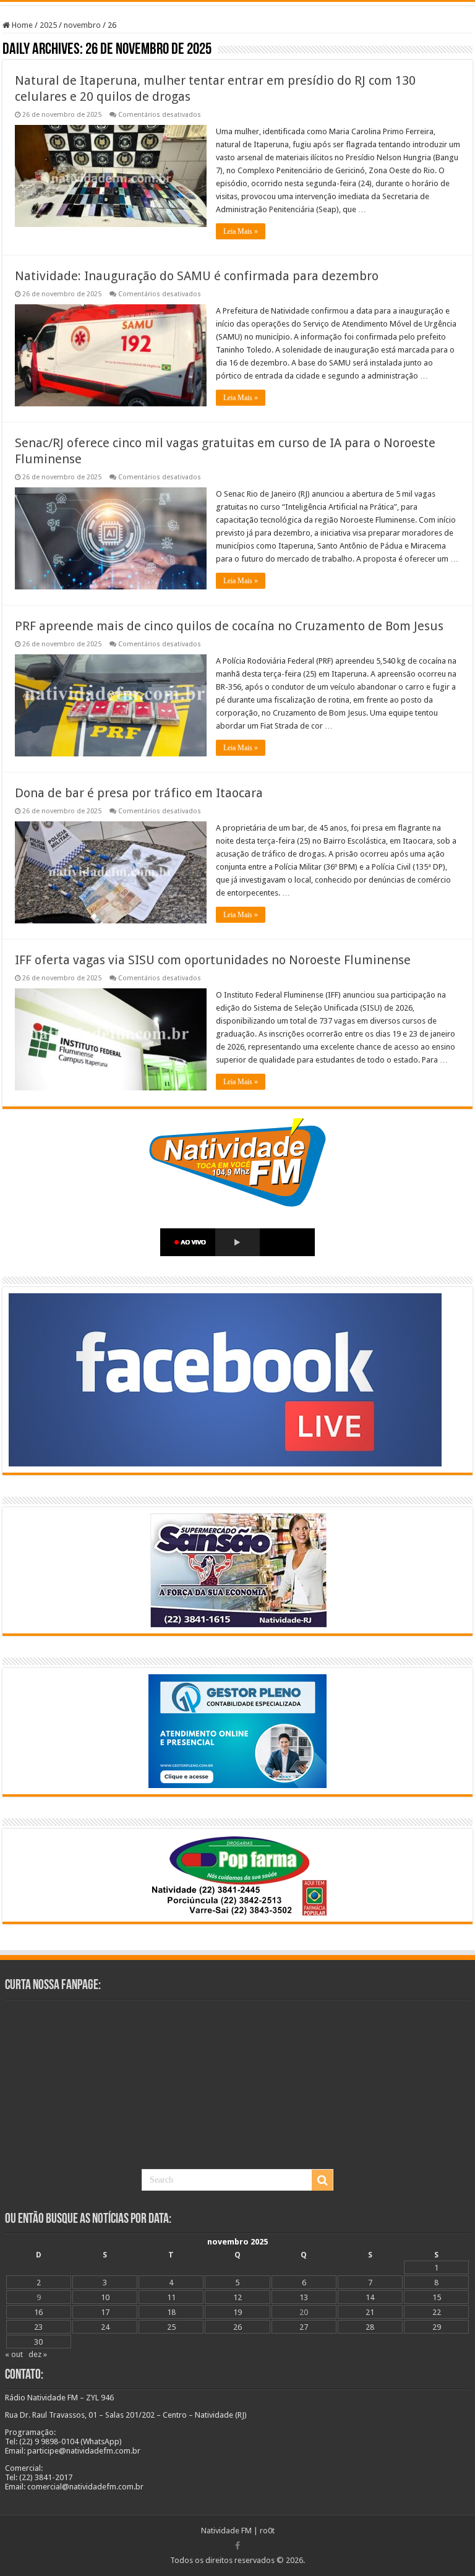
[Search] (322, 2180)
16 (38, 2312)
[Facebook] (237, 2546)
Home (21, 25)
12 (237, 2297)
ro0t (267, 2531)
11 (171, 2297)
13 (304, 2297)
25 (171, 2327)
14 (370, 2297)
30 (38, 2342)
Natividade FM (226, 2531)
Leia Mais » (241, 231)
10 (105, 2297)
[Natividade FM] (237, 3)
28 (370, 2327)
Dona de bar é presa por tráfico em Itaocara (139, 793)
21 (370, 2312)
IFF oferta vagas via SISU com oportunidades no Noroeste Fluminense (213, 960)
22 (437, 2312)
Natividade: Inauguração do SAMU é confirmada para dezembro (197, 276)
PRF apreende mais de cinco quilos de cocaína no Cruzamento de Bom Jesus (229, 626)
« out (14, 2354)
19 (237, 2312)
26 (237, 2327)
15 (437, 2297)
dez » (38, 2354)
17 (105, 2312)
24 (105, 2327)
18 (171, 2312)
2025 (48, 25)
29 (437, 2327)
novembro (82, 25)
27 (304, 2327)
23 (38, 2327)
